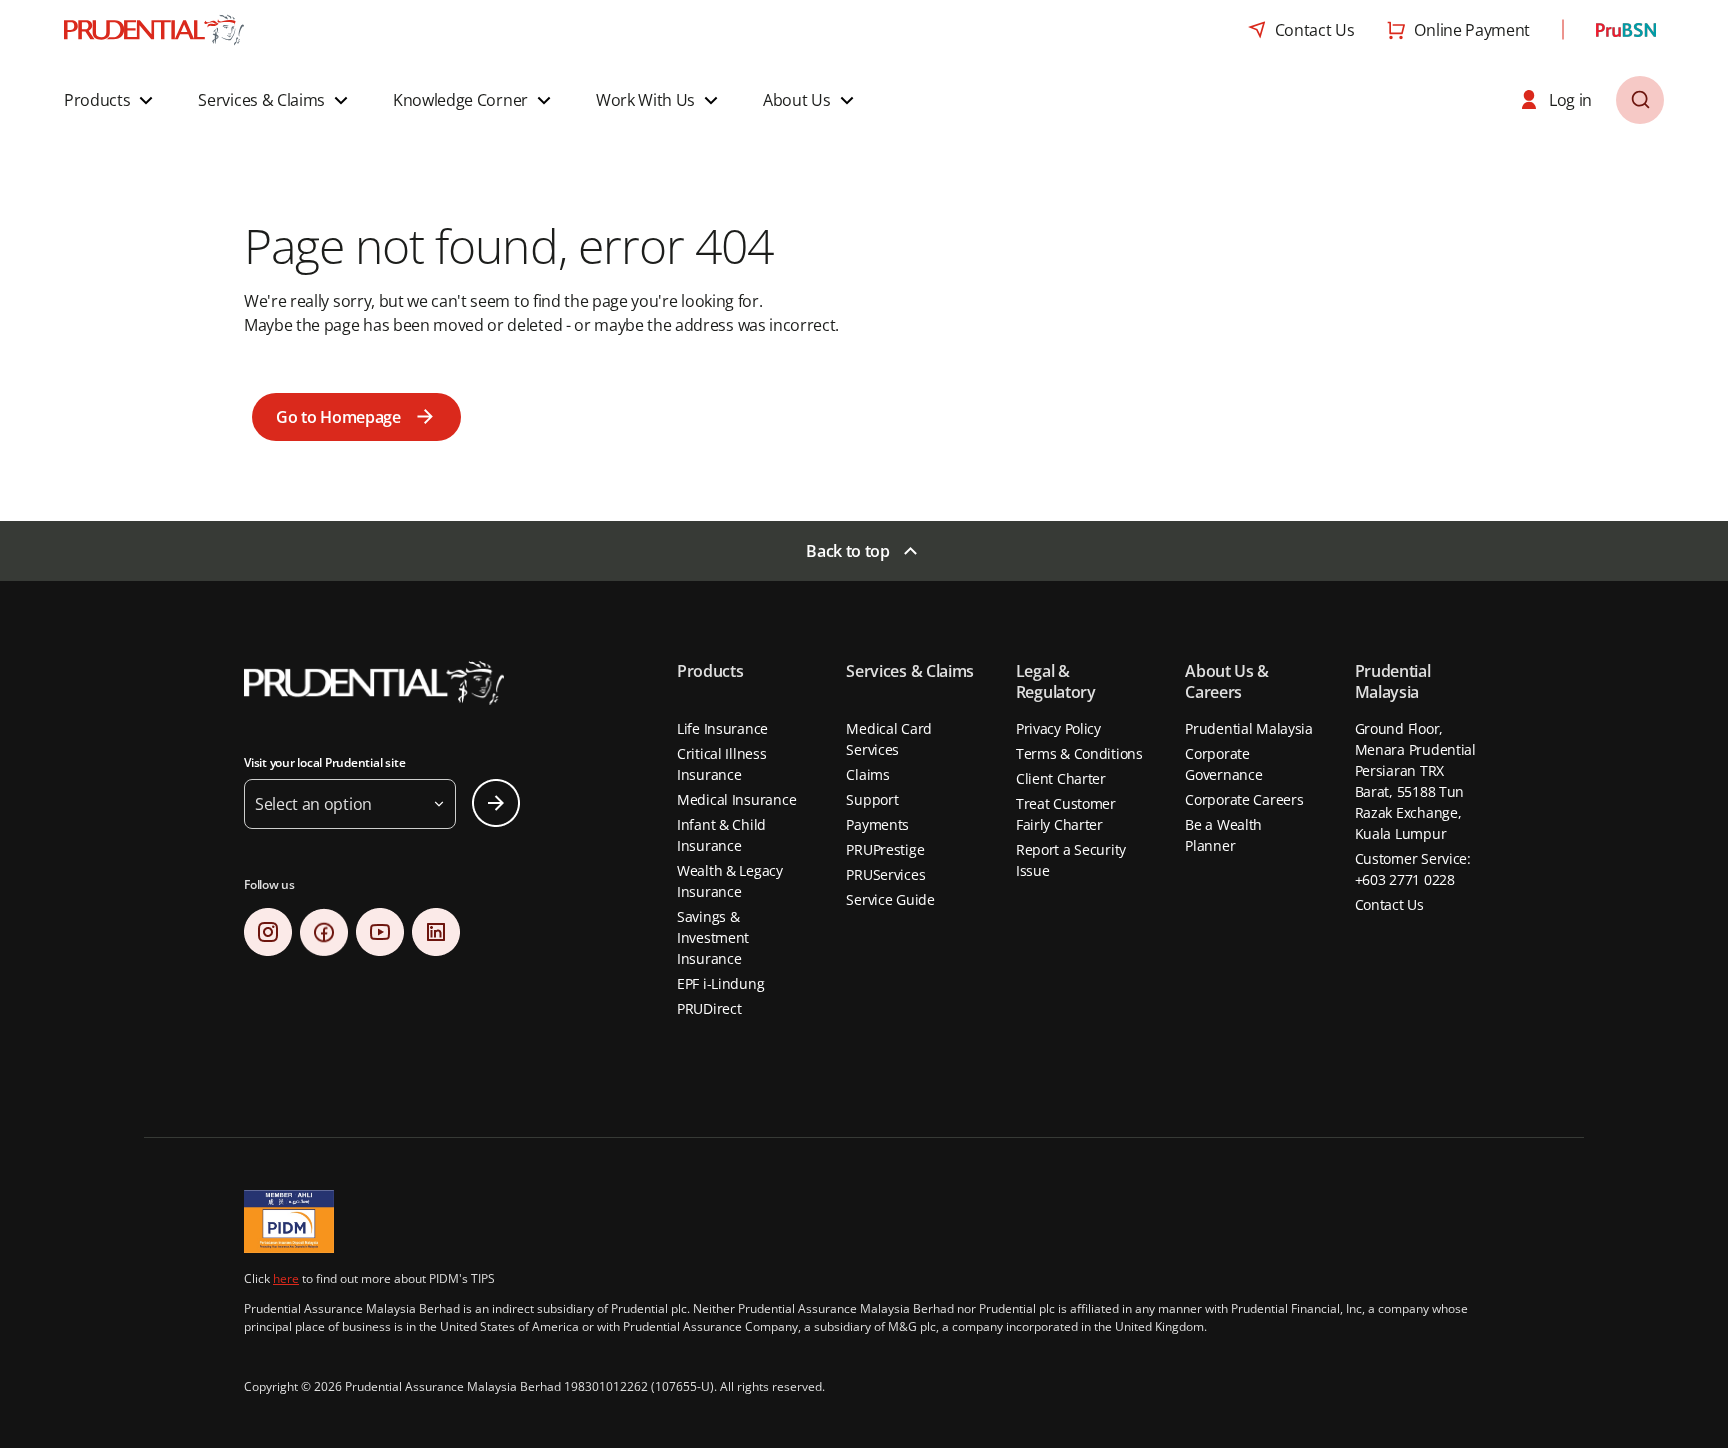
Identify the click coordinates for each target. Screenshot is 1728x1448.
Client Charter (1061, 778)
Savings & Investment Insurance (713, 937)
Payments (877, 824)
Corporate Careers (1244, 799)
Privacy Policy (1058, 728)
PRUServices (885, 874)
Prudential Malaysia (1249, 728)
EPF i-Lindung (720, 983)
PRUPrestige (885, 849)
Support (872, 799)
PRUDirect (709, 1008)
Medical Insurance (736, 799)
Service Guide (890, 899)
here (286, 1278)
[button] (111, 100)
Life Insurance (722, 728)
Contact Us (1389, 904)
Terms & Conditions (1079, 753)
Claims (867, 774)
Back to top (847, 551)
